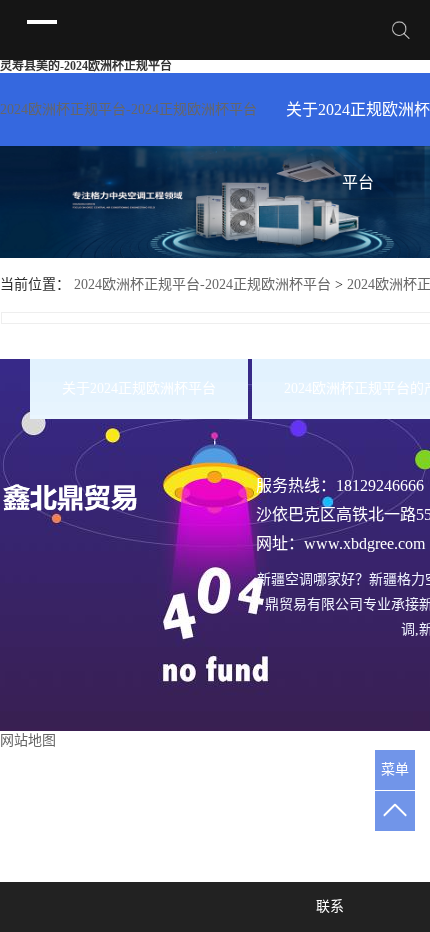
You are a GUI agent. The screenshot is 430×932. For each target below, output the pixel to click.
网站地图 (28, 740)
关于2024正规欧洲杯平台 (358, 123)
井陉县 (307, 783)
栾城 (268, 783)
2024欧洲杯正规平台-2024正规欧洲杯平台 (128, 109)
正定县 (353, 783)
